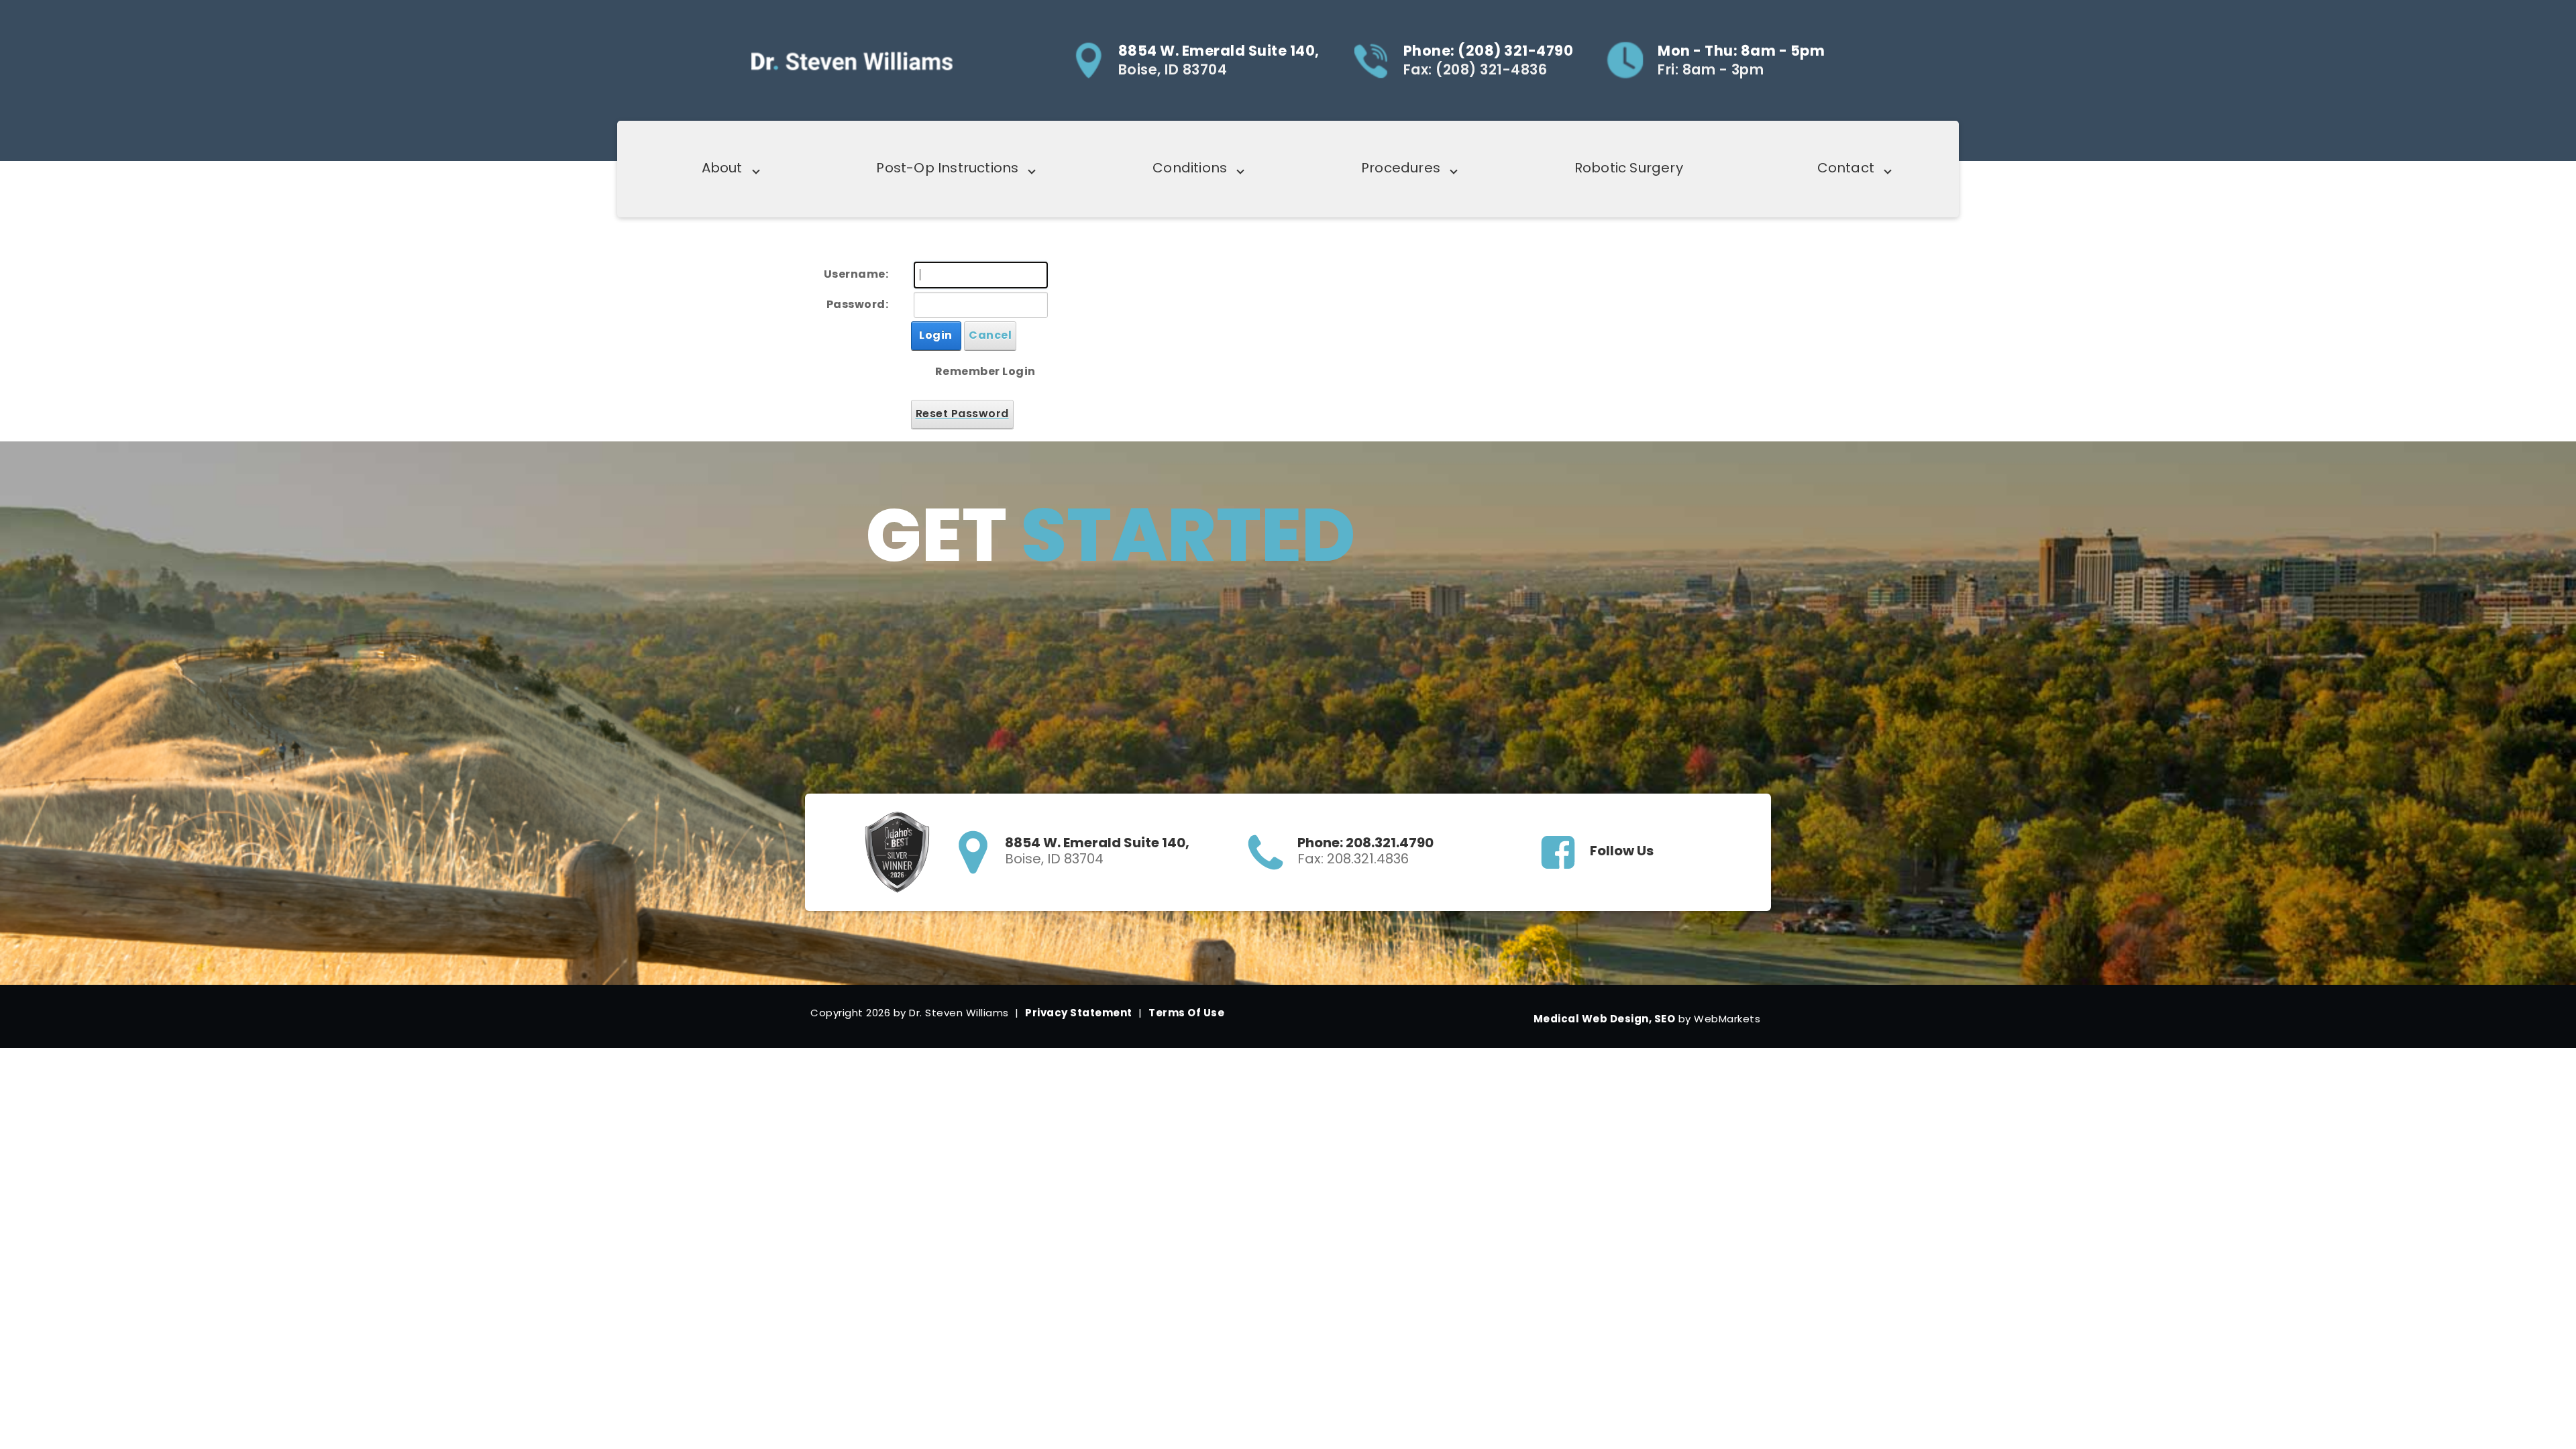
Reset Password (962, 414)
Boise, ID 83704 (1173, 70)
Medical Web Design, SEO (1605, 1019)
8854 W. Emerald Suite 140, (1219, 51)
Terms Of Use (1186, 1013)
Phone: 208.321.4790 (1365, 843)
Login (936, 335)
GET (1096, 524)
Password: (858, 304)
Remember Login (985, 371)
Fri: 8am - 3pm (1711, 70)
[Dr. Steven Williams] (852, 60)
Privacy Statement (1079, 1013)
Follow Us (1622, 851)
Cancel (990, 335)
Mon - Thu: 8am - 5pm (1741, 51)
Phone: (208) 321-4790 (1489, 51)
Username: (856, 274)
